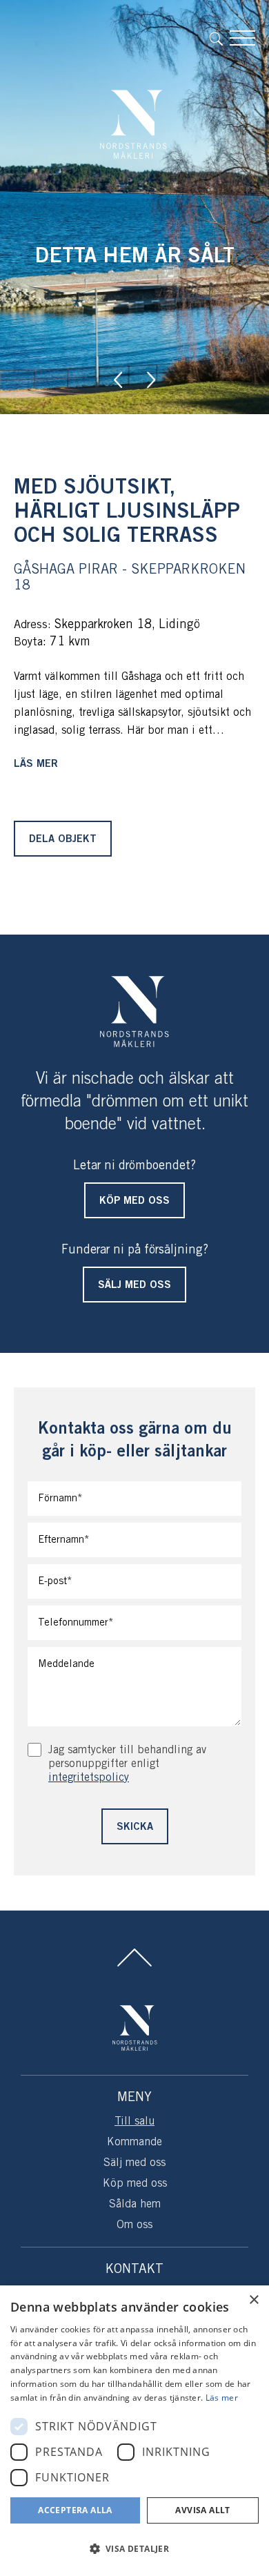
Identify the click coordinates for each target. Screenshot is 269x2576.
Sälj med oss (134, 2163)
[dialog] (134, 2431)
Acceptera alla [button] (75, 2510)
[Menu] (242, 38)
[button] (134, 2549)
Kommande (134, 2142)
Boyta (28, 642)
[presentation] (118, 380)
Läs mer (36, 764)
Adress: (32, 625)
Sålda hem (135, 2204)
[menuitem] (219, 38)
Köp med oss (135, 2184)
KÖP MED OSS (134, 1201)
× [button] (253, 2300)
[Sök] (219, 38)
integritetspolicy (89, 1778)
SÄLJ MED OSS (134, 1285)
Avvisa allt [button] (202, 2510)
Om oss (134, 2225)
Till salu (134, 2121)
